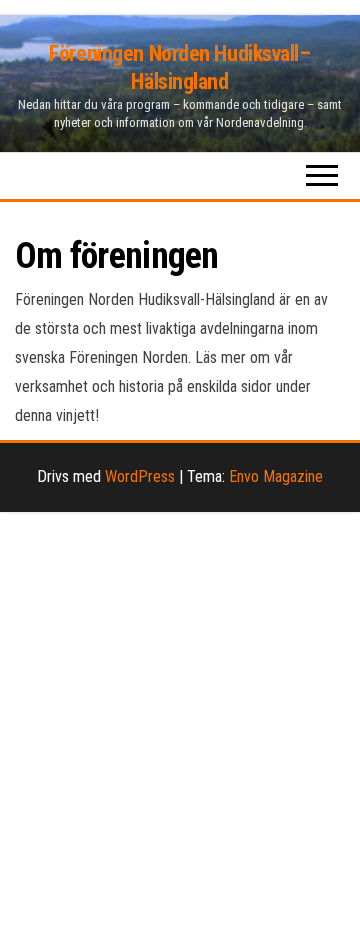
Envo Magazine (276, 476)
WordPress (140, 476)
